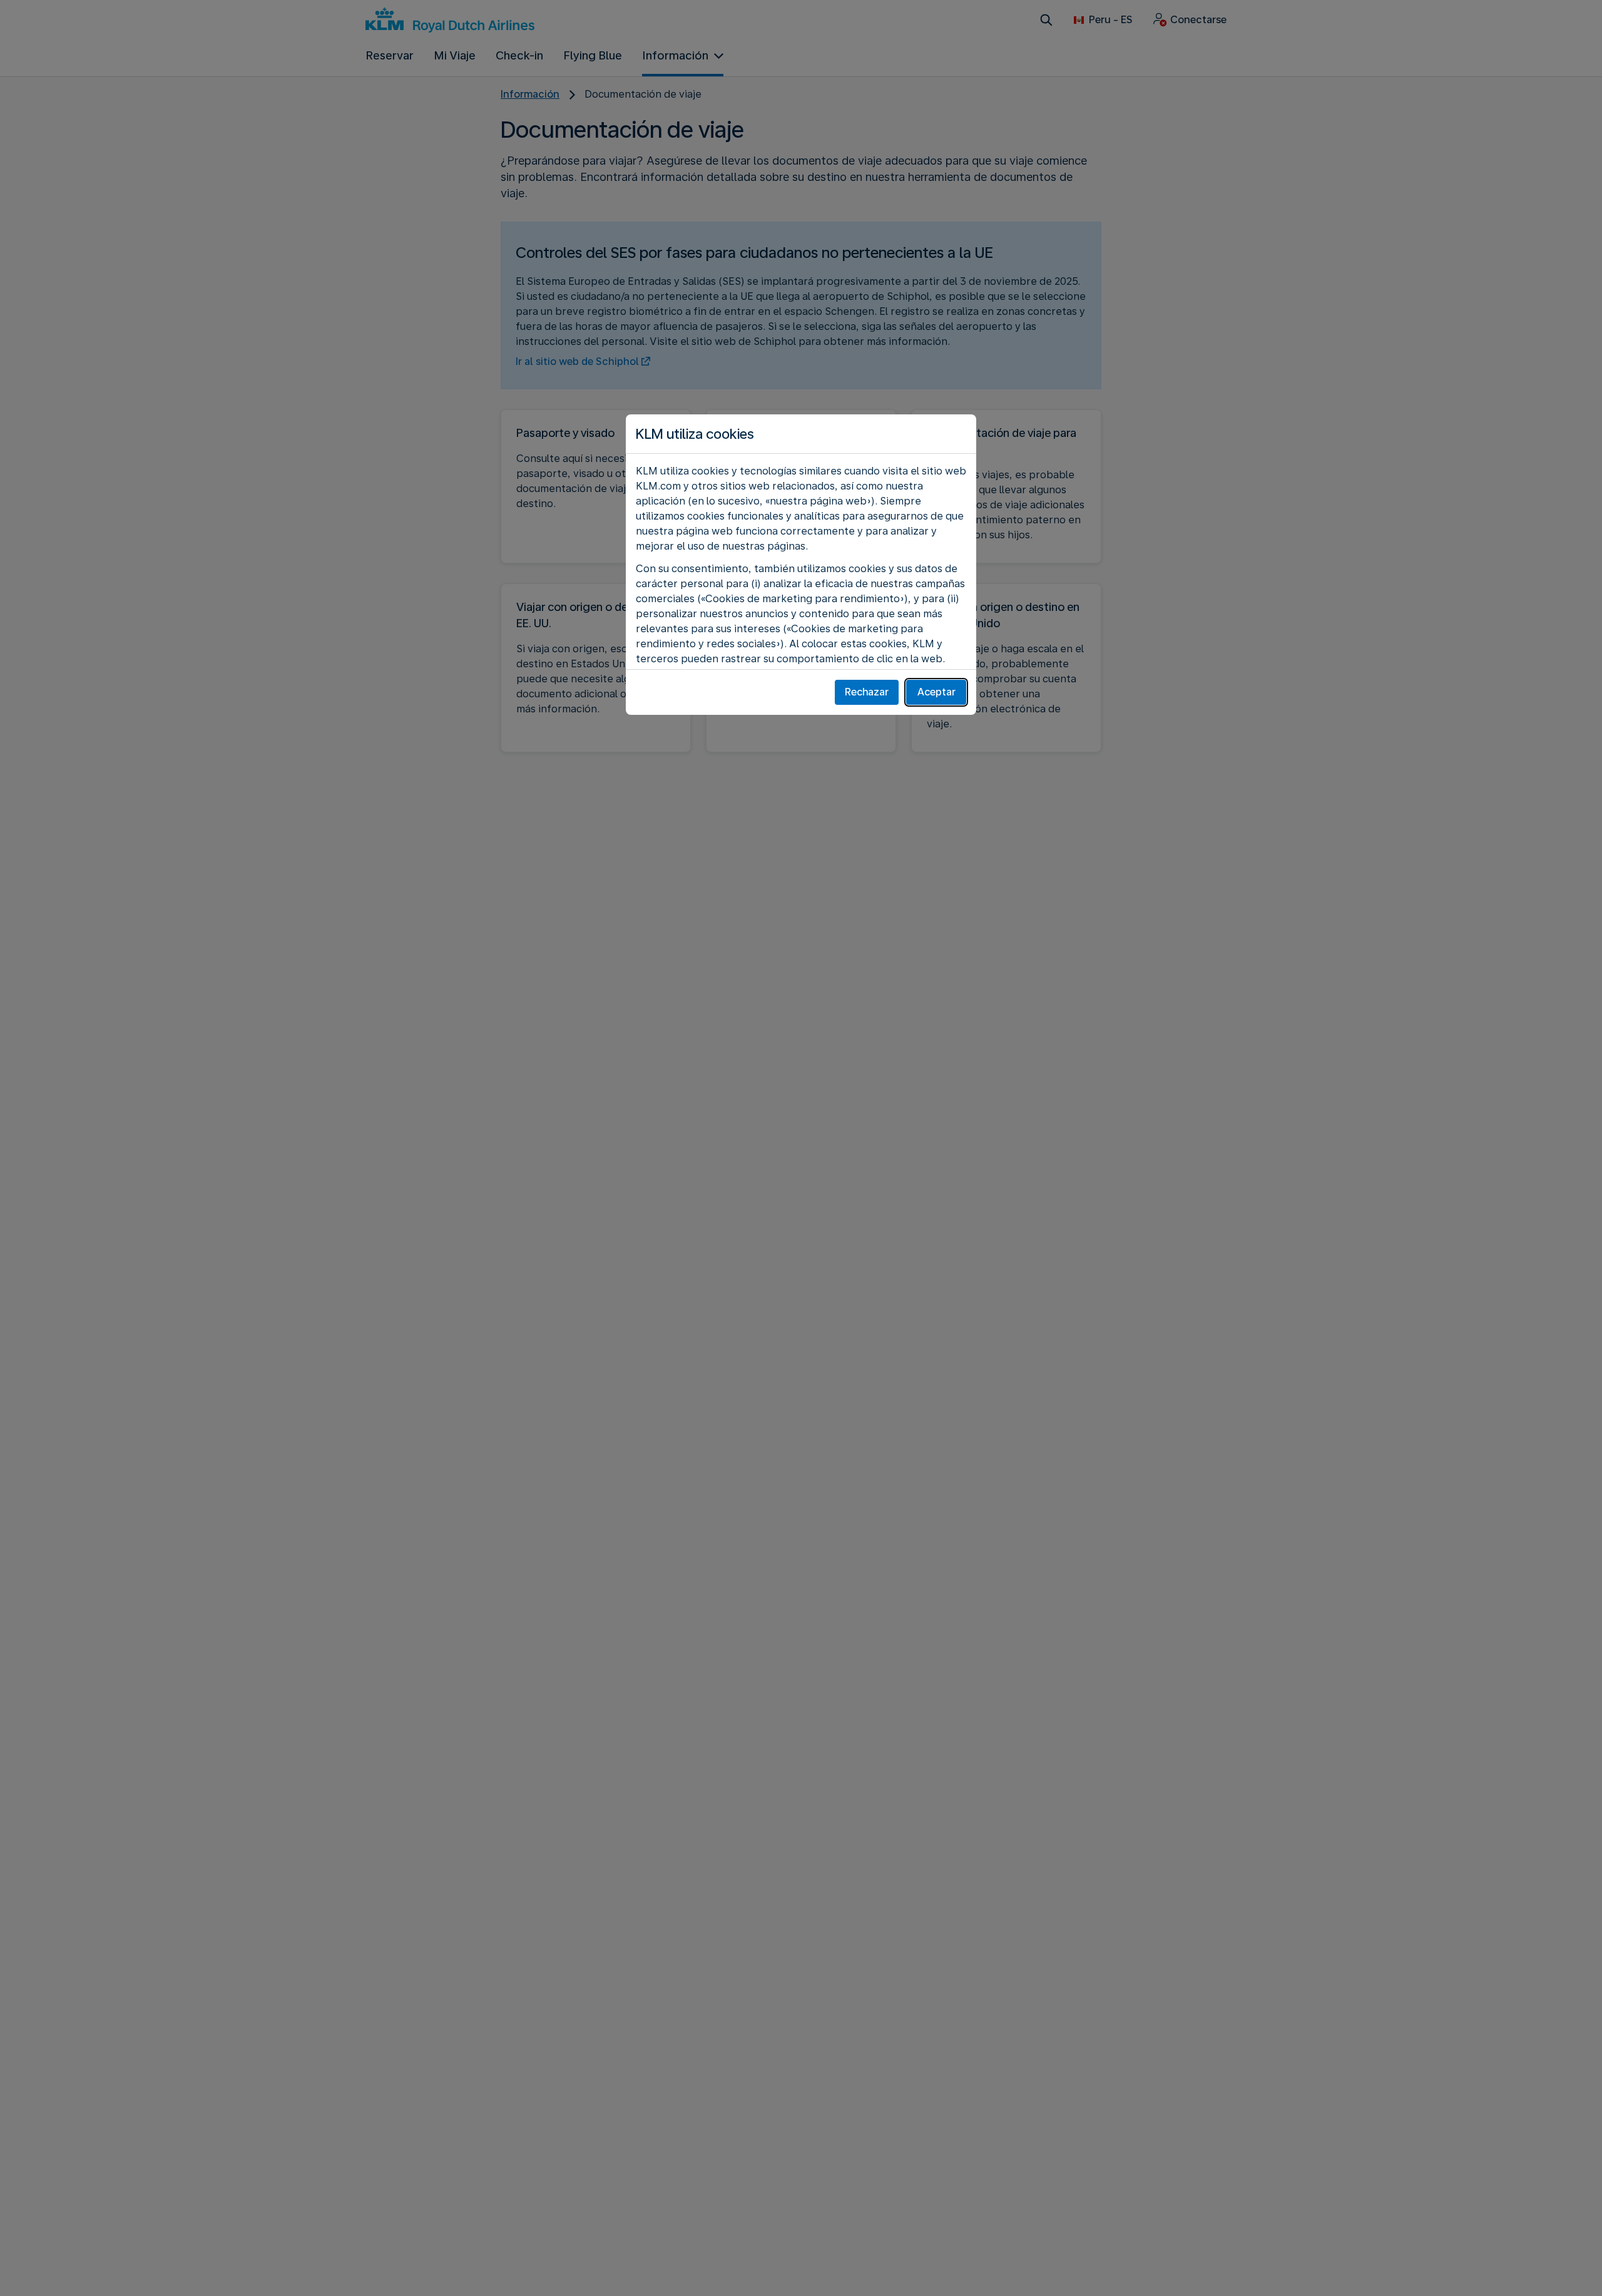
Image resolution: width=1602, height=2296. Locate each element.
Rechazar (867, 692)
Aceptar (936, 692)
